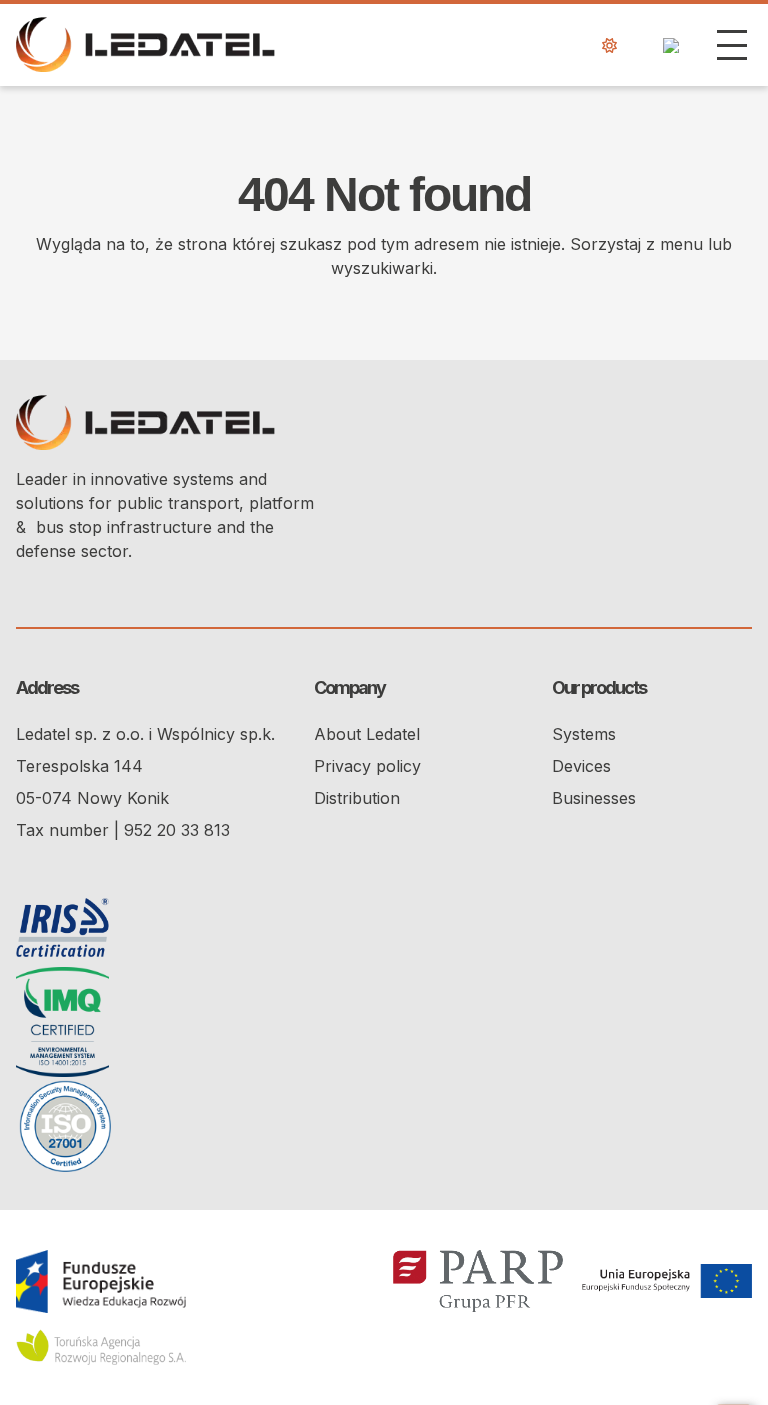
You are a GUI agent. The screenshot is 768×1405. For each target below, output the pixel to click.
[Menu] (732, 45)
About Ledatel (367, 734)
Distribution (357, 798)
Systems (584, 734)
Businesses (594, 798)
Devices (581, 766)
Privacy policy (367, 766)
